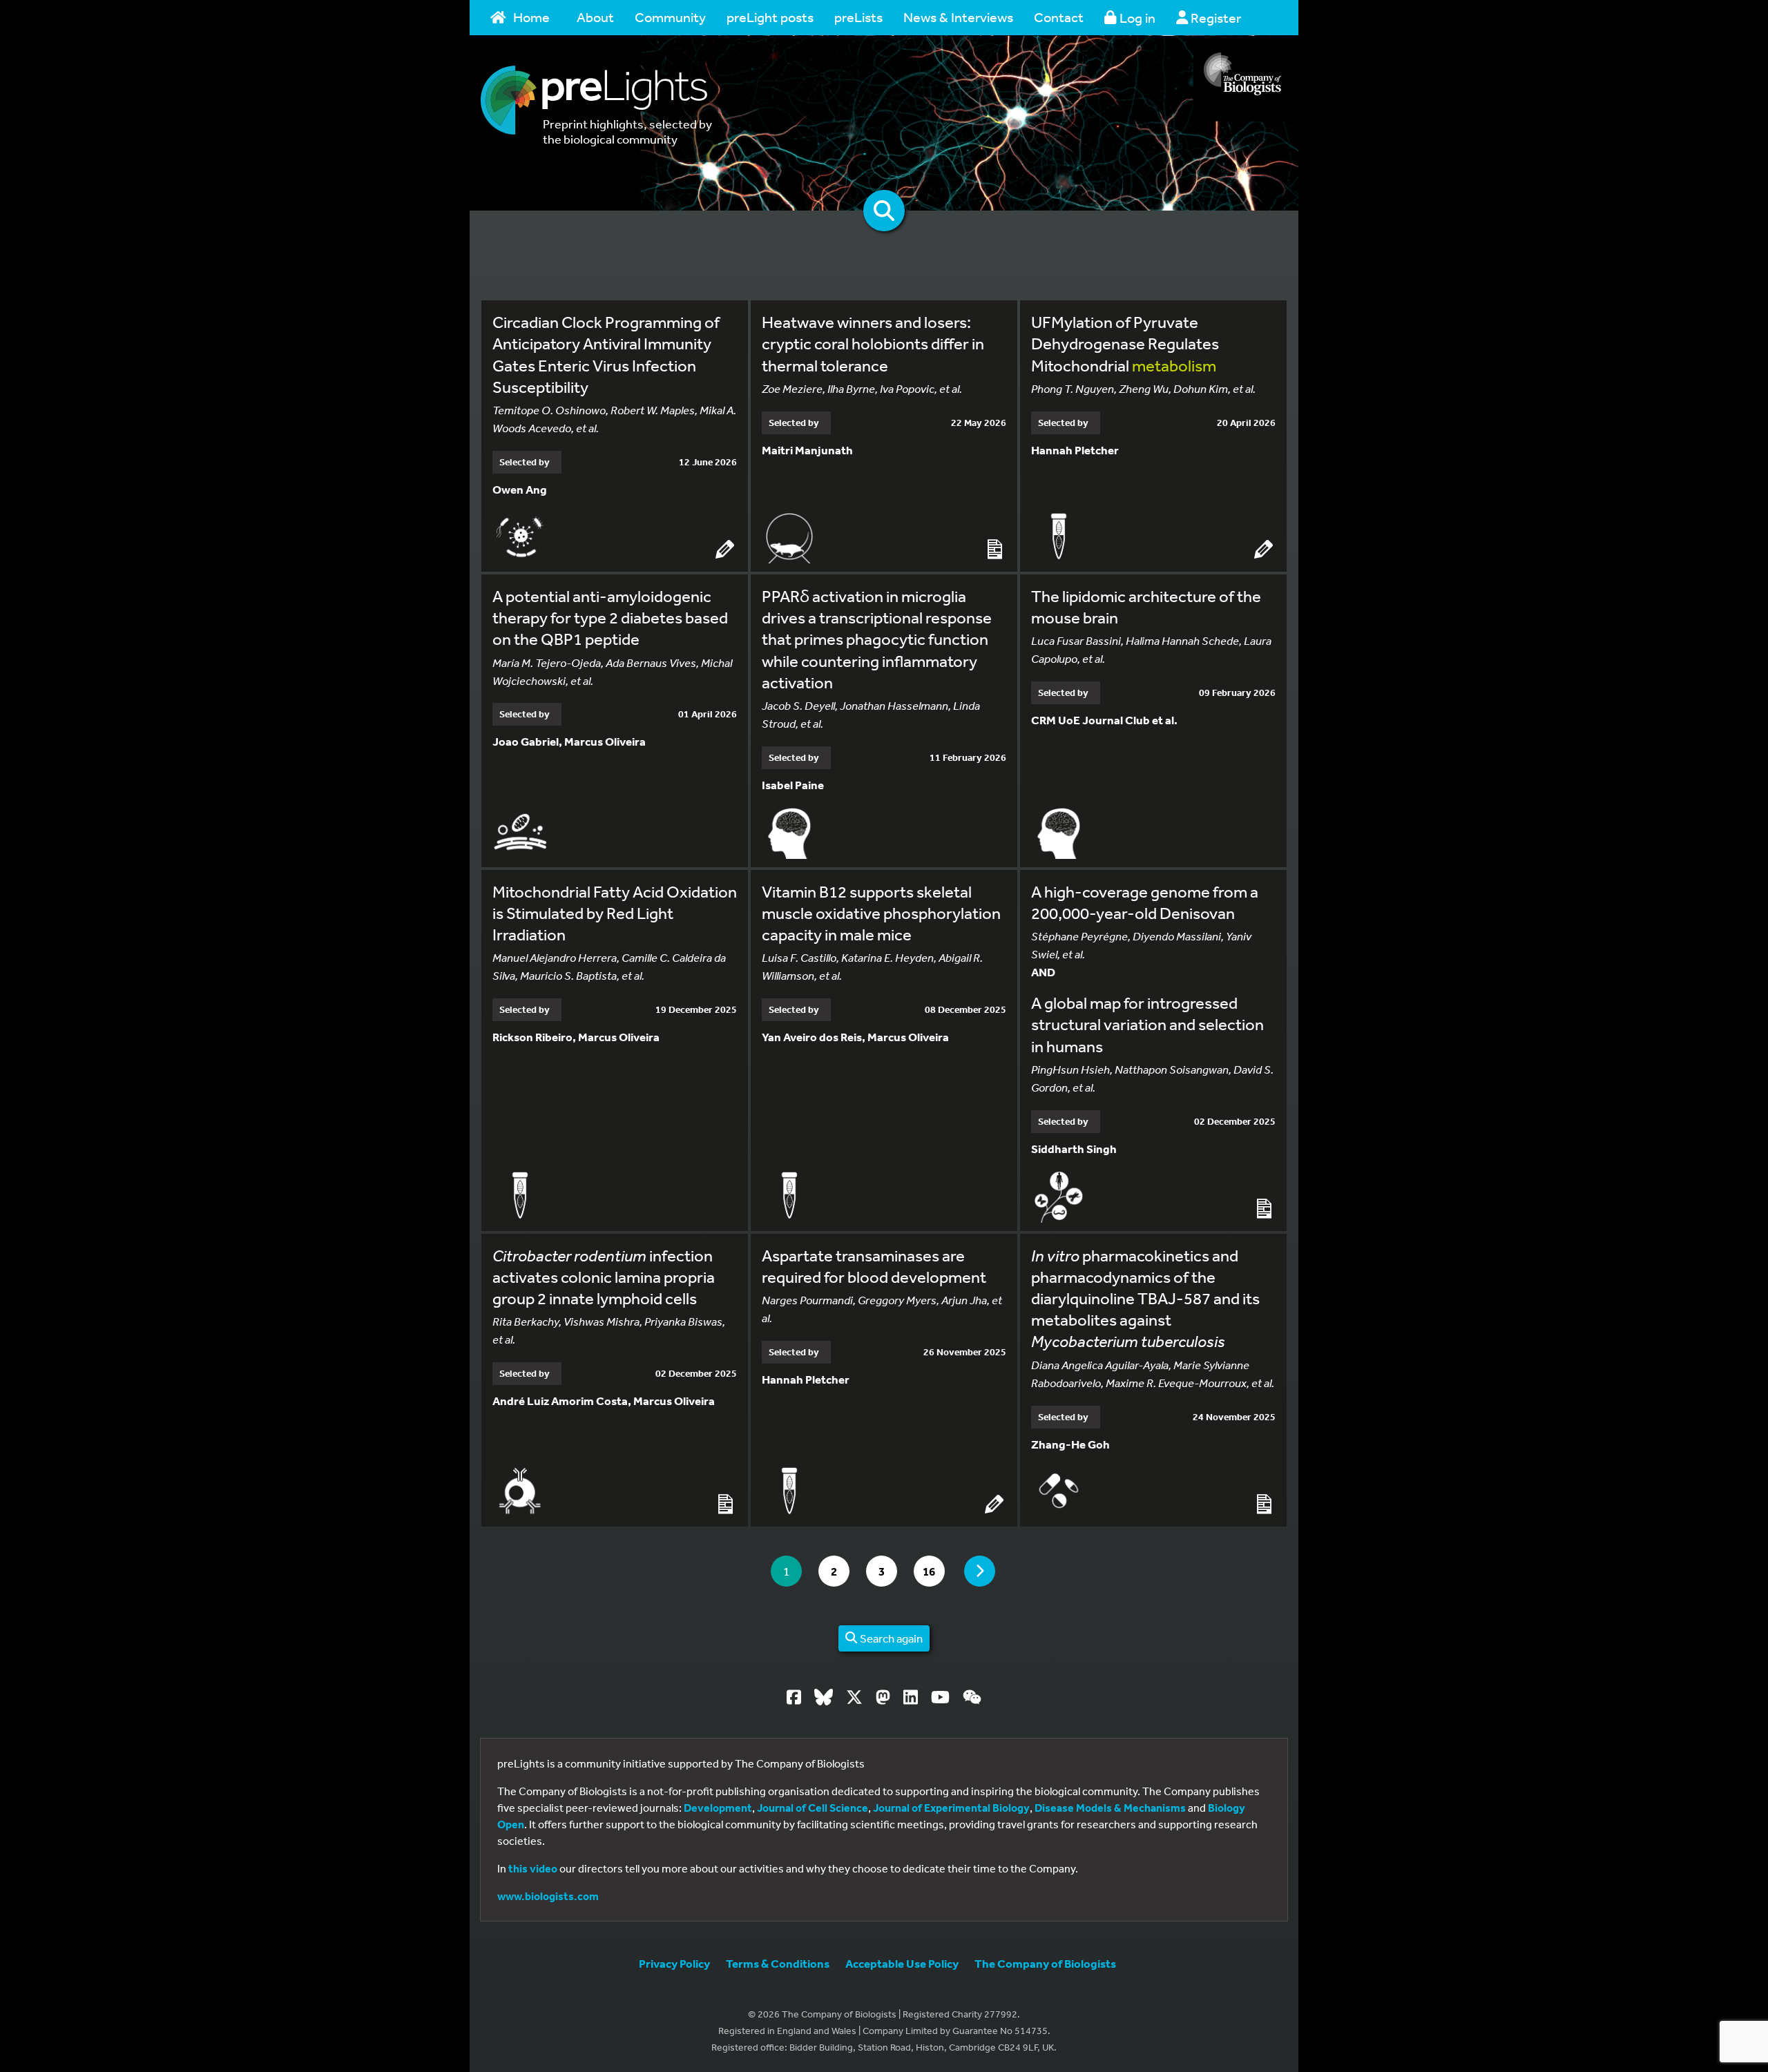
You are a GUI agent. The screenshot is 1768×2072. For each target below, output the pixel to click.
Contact (1059, 17)
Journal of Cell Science (813, 1808)
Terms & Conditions (778, 1963)
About (595, 17)
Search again (890, 1638)
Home (531, 17)
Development (718, 1808)
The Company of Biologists (1045, 1963)
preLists (858, 17)
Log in (1136, 18)
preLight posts (770, 17)
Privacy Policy (674, 1963)
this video (533, 1868)
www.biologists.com (548, 1896)
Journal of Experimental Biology (951, 1808)
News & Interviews (958, 17)
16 (933, 1571)
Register (1214, 18)
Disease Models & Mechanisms (1110, 1808)
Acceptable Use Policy (902, 1963)
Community (670, 17)
